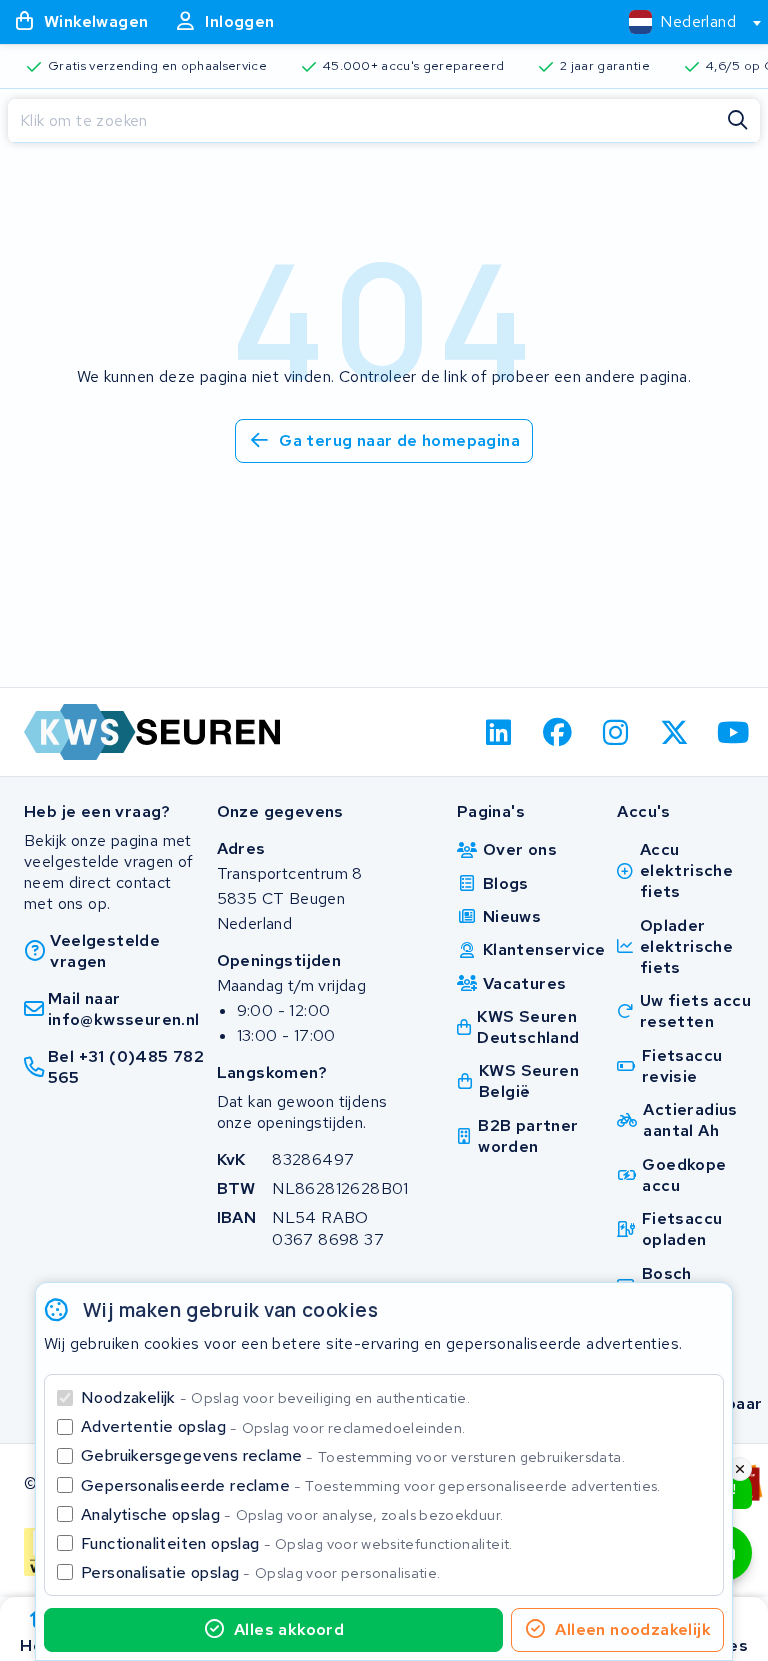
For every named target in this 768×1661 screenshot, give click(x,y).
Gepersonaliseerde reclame (371, 1485)
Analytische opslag (292, 1514)
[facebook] (557, 732)
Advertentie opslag (273, 1426)
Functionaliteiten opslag (297, 1543)
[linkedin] (499, 732)
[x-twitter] (675, 732)
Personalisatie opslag (261, 1572)
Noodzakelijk (275, 1397)
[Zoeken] (738, 121)
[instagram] (616, 732)
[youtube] (733, 732)
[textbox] (682, 21)
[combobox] (686, 22)
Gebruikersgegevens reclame (353, 1455)
